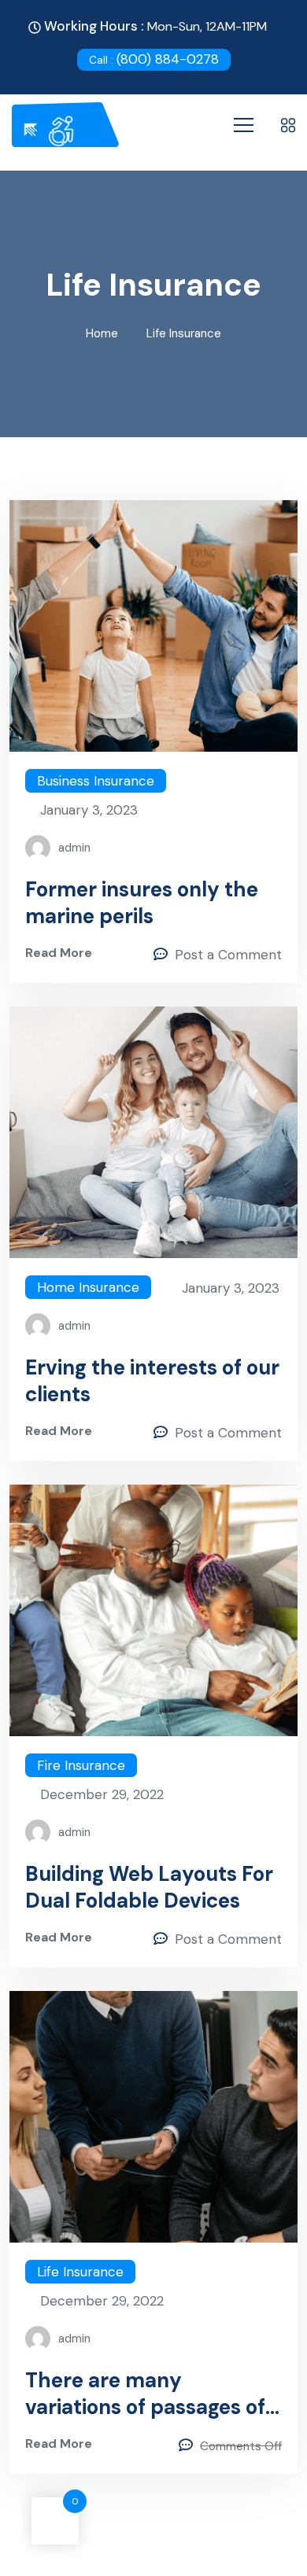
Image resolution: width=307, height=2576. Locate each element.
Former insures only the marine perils (142, 903)
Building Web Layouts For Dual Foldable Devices (149, 1887)
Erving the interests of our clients (152, 1381)
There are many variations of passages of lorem (145, 2394)
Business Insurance (96, 781)
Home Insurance (88, 1287)
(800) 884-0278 (154, 59)
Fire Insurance (81, 1765)
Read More (59, 953)
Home (102, 333)
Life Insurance (80, 2272)
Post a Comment (228, 955)
